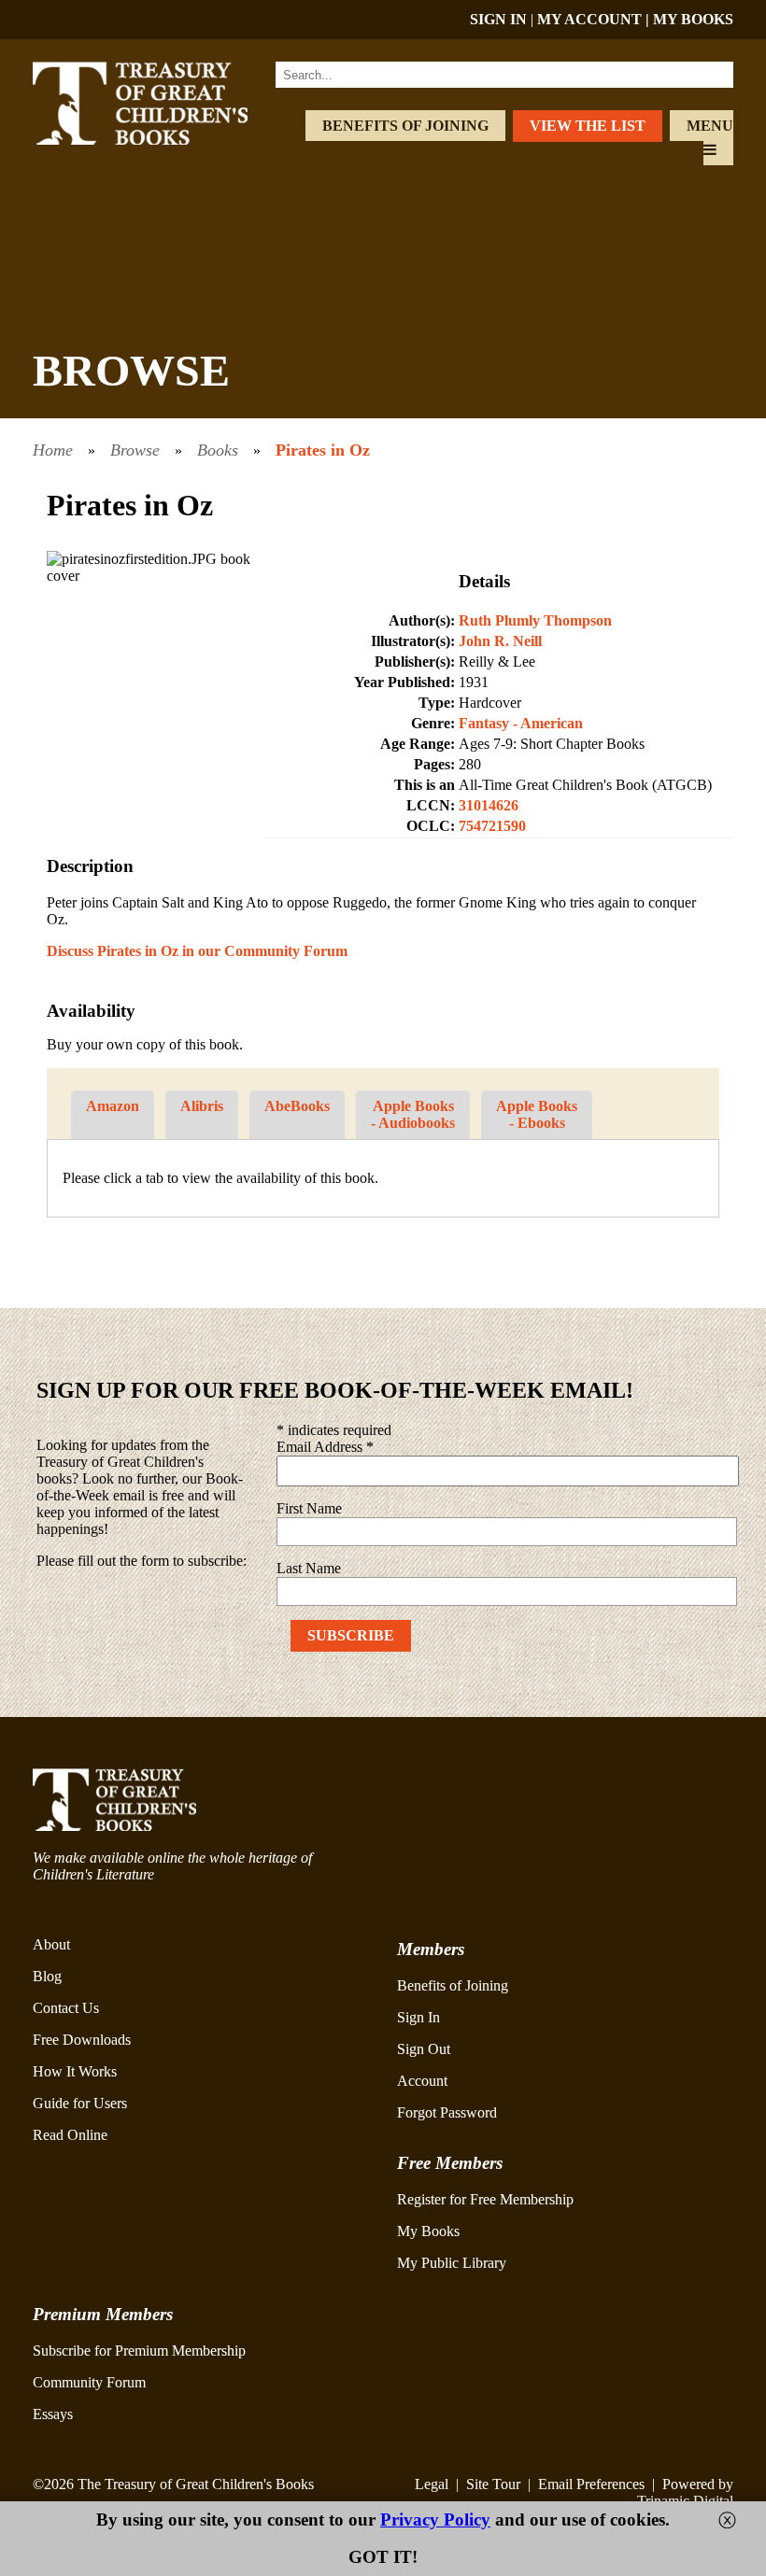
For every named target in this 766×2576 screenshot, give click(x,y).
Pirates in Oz (323, 450)
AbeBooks (297, 1106)
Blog (47, 1976)
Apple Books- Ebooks (537, 1114)
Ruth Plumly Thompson (535, 620)
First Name (309, 1508)
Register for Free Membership (485, 2199)
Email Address (325, 1447)
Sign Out (424, 2049)
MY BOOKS (693, 19)
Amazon (113, 1106)
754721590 (492, 826)
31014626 (489, 805)
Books (218, 450)
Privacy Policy (435, 2520)
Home (53, 450)
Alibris (202, 1106)
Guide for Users (80, 2103)
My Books (428, 2231)
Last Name (309, 1568)
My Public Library (452, 2263)
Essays (53, 2414)
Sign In (418, 2017)
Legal (432, 2484)
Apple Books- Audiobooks (413, 1114)
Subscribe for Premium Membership (139, 2351)
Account (422, 2081)
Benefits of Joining (405, 126)
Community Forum (89, 2382)
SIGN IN (498, 19)
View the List (588, 126)
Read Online (70, 2135)
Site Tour (493, 2484)
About (51, 1944)
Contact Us (66, 2008)
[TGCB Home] (162, 140)
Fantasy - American (521, 723)
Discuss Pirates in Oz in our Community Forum (197, 951)
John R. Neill (500, 641)
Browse (135, 450)
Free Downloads (82, 2040)
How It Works (75, 2071)
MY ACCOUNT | (595, 19)
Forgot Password (447, 2112)
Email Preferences (591, 2484)
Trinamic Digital (685, 2501)
